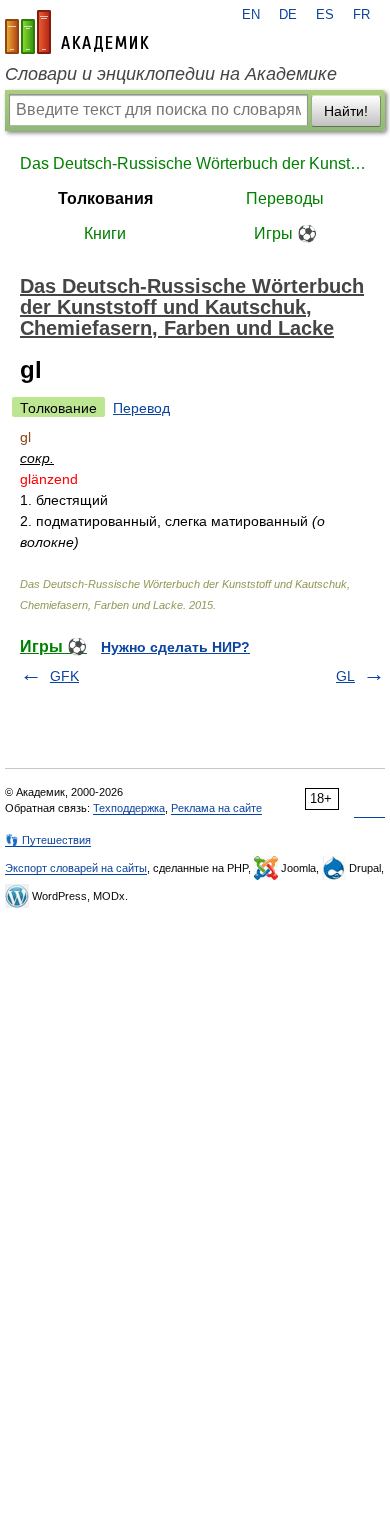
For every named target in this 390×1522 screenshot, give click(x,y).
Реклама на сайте (216, 808)
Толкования (105, 198)
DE (288, 15)
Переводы (285, 198)
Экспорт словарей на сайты (76, 868)
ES (325, 15)
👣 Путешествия (48, 840)
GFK (64, 676)
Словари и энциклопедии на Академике (171, 74)
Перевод (141, 408)
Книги (105, 233)
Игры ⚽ (285, 233)
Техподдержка (129, 808)
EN (251, 15)
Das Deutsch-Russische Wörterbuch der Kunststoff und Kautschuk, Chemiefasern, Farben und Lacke (195, 163)
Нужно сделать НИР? (175, 647)
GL (345, 676)
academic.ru (77, 32)
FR (361, 15)
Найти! (346, 111)
